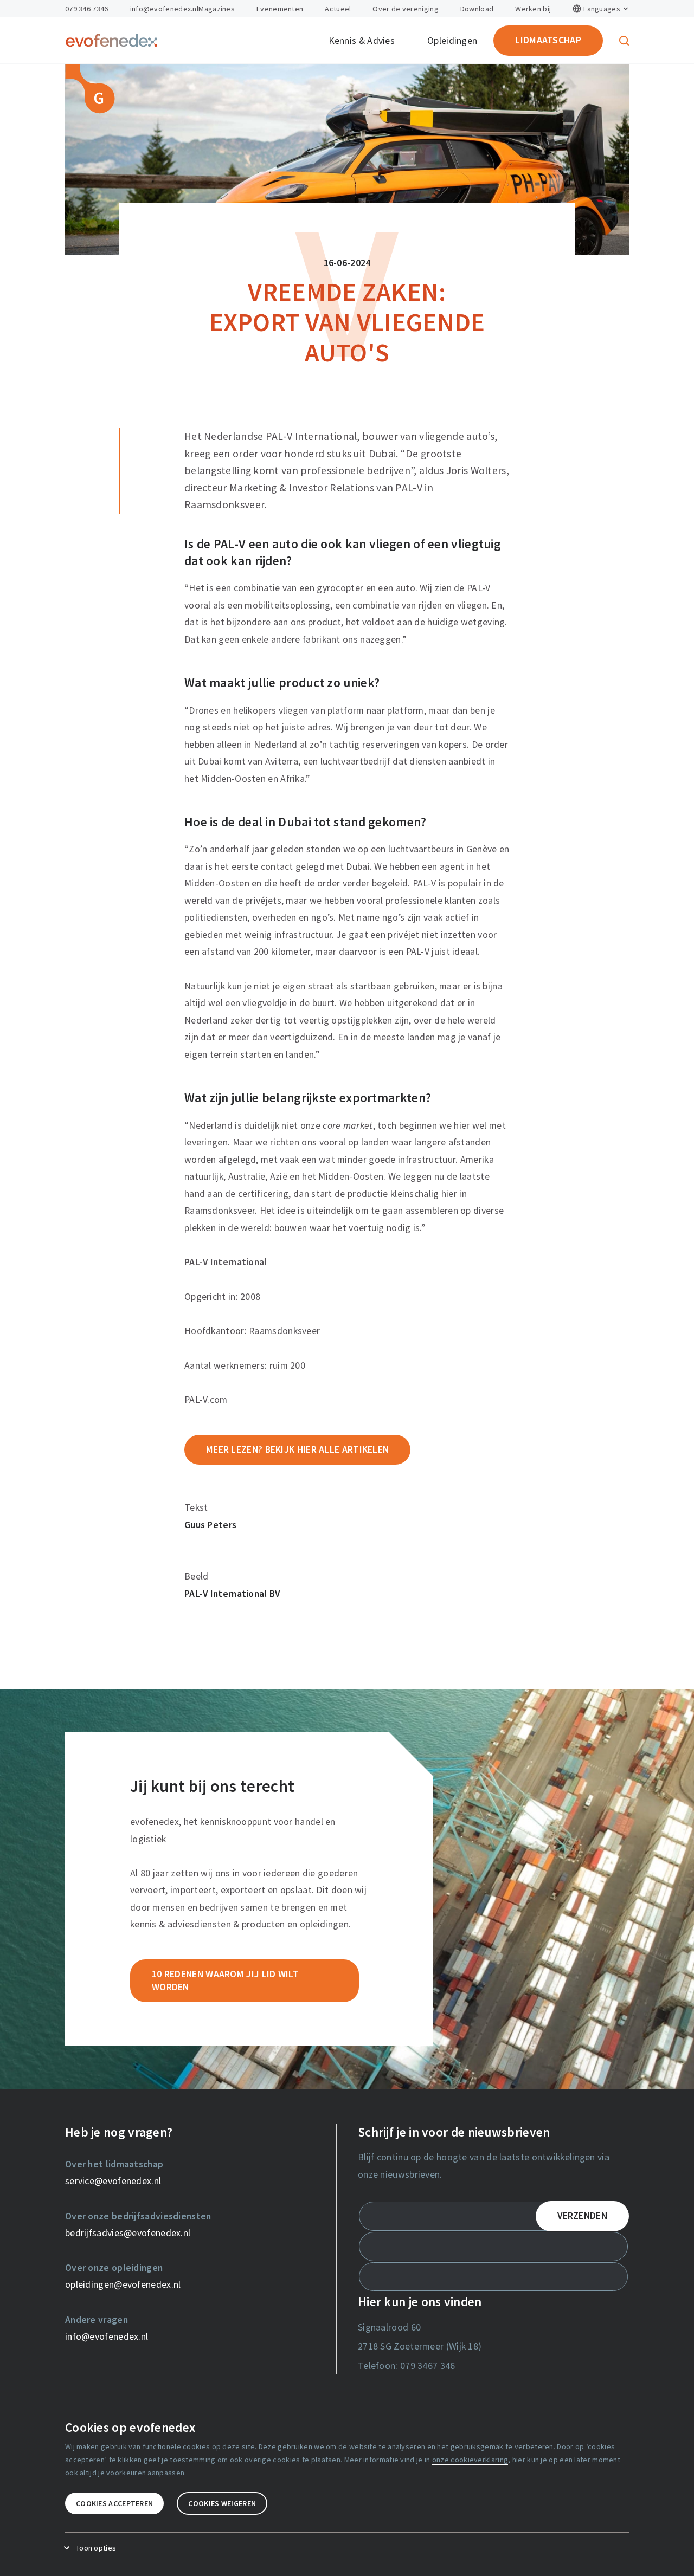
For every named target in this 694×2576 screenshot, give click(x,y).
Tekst (196, 1507)
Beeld (197, 1576)
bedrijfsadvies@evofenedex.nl (128, 2233)
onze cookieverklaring (470, 2460)
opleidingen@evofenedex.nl (123, 2284)
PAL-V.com (206, 1400)
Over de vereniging (405, 9)
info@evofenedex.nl (164, 9)
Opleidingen (452, 41)
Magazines (217, 9)
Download (477, 9)
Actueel (338, 9)
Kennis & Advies (362, 41)
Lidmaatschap (548, 40)
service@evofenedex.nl (113, 2181)
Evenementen (280, 9)
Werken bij (533, 9)
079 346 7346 (87, 9)
